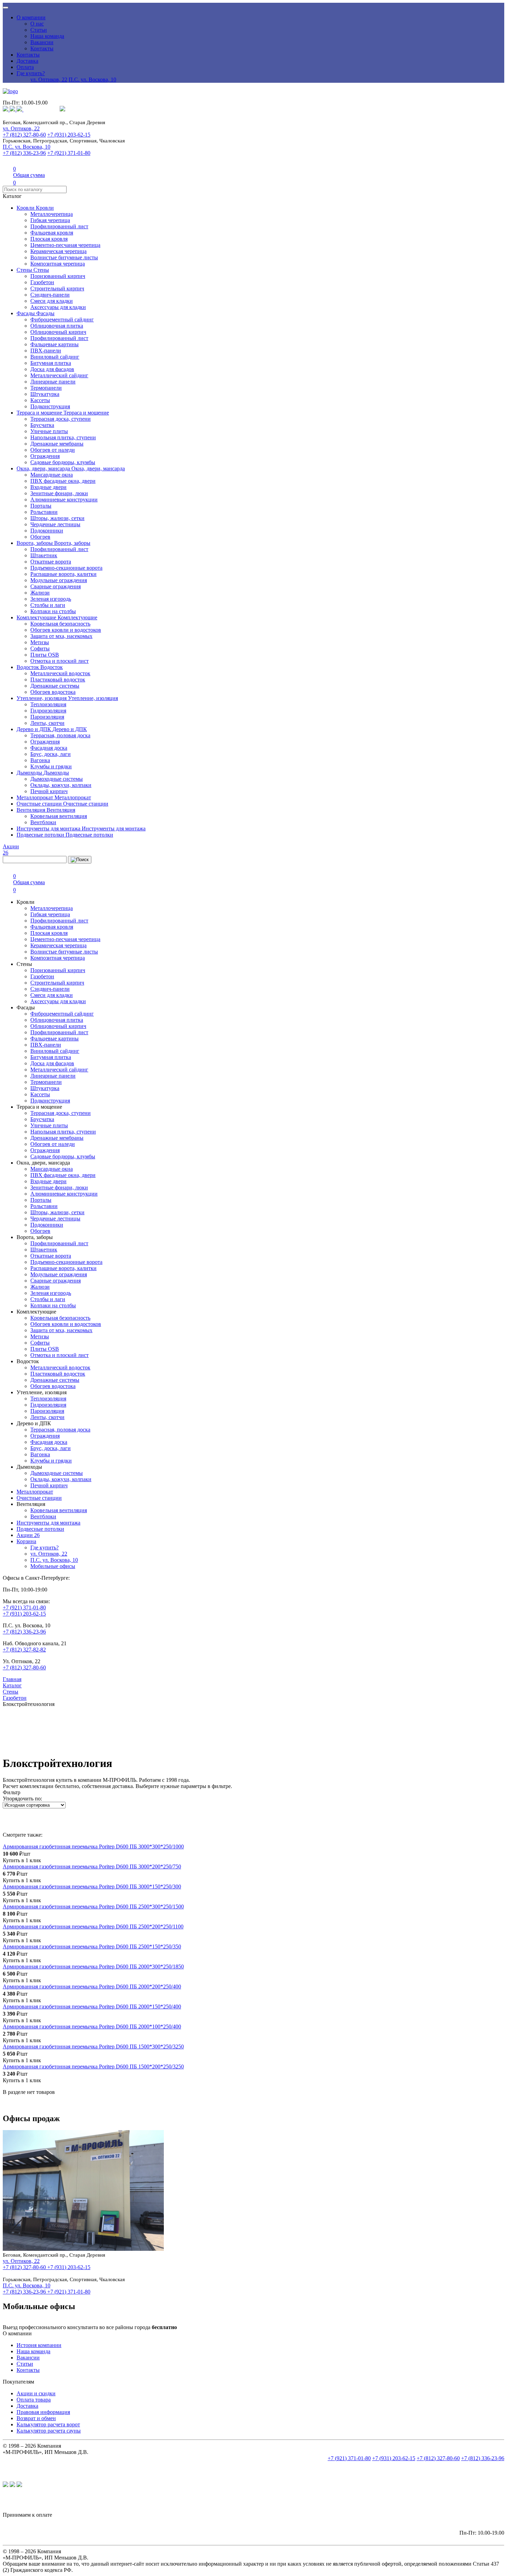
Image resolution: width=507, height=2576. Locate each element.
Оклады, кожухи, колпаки (61, 785)
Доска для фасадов (52, 369)
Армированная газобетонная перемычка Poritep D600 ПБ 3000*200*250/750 (92, 1866)
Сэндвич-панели (50, 295)
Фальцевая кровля (52, 233)
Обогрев (40, 537)
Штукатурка (45, 394)
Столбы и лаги (48, 605)
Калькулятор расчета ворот (48, 2424)
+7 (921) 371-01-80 (69, 153)
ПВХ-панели (46, 351)
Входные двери (48, 487)
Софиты (40, 648)
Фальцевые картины (54, 344)
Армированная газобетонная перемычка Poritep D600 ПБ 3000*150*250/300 (92, 1886)
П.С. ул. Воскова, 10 (92, 79)
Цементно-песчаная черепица (65, 245)
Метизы (40, 642)
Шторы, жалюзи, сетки (57, 518)
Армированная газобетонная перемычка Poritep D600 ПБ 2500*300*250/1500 (93, 1906)
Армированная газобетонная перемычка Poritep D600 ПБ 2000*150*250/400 (92, 2006)
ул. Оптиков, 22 (49, 79)
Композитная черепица (58, 264)
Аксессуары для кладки (58, 307)
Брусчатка (42, 425)
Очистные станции (40, 804)
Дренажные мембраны (57, 444)
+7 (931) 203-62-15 (69, 135)
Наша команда (47, 36)
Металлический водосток (60, 673)
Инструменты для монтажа (49, 828)
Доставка (27, 61)
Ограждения (45, 456)
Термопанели (46, 388)
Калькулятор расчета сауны (49, 2431)
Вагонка (40, 760)
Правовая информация (43, 2412)
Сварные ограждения (56, 586)
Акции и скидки (36, 2393)
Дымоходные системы (57, 779)
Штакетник (44, 555)
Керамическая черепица (58, 251)
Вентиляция (32, 810)
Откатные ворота (51, 562)
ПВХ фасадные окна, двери (63, 481)
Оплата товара (34, 2400)
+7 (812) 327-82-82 (24, 1650)
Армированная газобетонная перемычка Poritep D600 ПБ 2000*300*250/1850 (93, 1966)
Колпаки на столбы (53, 611)
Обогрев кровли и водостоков (66, 630)
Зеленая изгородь (51, 599)
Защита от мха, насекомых (61, 636)
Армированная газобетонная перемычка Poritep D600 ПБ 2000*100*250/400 (92, 2026)
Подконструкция (50, 406)
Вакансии (42, 42)
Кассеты (40, 400)
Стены (25, 270)
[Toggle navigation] (6, 8)
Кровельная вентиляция (59, 816)
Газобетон (42, 282)
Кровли (26, 208)
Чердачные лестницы (55, 524)
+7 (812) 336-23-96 (24, 153)
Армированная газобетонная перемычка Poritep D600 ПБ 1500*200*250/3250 (93, 2066)
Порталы (41, 506)
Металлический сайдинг (59, 375)
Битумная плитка (51, 363)
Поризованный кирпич (58, 276)
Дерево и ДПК (34, 729)
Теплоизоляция (48, 704)
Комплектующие (37, 617)
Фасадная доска (49, 748)
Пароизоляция (47, 717)
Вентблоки (43, 822)
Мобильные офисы (53, 1566)
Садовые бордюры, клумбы (63, 462)
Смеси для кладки (52, 301)
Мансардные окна (52, 475)
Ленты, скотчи (47, 723)
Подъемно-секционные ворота (66, 568)
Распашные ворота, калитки (63, 574)
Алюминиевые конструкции (64, 500)
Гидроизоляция (48, 711)
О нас (37, 24)
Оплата (25, 67)
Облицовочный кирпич (58, 332)
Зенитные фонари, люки (59, 493)
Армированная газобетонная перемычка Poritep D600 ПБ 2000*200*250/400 (92, 1986)
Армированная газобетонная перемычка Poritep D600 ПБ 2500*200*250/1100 (93, 1926)
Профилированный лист (59, 226)
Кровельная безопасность (60, 624)
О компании (31, 17)
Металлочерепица (52, 214)
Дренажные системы (55, 686)
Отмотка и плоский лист (59, 661)
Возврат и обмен (36, 2418)
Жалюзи (40, 593)
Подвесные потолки (41, 835)
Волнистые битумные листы (64, 257)
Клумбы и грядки (51, 766)
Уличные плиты (49, 431)
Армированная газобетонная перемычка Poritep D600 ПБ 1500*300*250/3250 (93, 2046)
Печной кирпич (49, 791)
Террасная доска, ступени (61, 419)
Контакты (42, 48)
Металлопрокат (36, 797)
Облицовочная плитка (57, 326)
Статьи (39, 30)
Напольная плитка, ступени (63, 437)
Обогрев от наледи (53, 450)
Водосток (28, 667)
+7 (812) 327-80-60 (24, 135)
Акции (28, 1535)
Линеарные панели (53, 382)
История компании (39, 2345)
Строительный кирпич (57, 288)
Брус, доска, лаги (51, 754)
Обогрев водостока (53, 692)
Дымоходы (30, 773)
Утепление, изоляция (42, 698)
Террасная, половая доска (60, 735)
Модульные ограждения (59, 580)
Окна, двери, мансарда (44, 468)
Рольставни (44, 512)
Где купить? (31, 73)
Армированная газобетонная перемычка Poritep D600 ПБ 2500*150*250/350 (92, 1946)
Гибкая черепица (50, 220)
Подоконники (47, 531)
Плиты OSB (45, 655)
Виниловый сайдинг (55, 357)
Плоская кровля (49, 239)
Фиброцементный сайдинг (62, 319)
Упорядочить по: (22, 1799)
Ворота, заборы (35, 543)
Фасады (26, 313)
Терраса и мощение (40, 413)
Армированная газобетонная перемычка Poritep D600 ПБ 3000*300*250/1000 (93, 1846)
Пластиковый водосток (58, 680)
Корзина (26, 1541)
